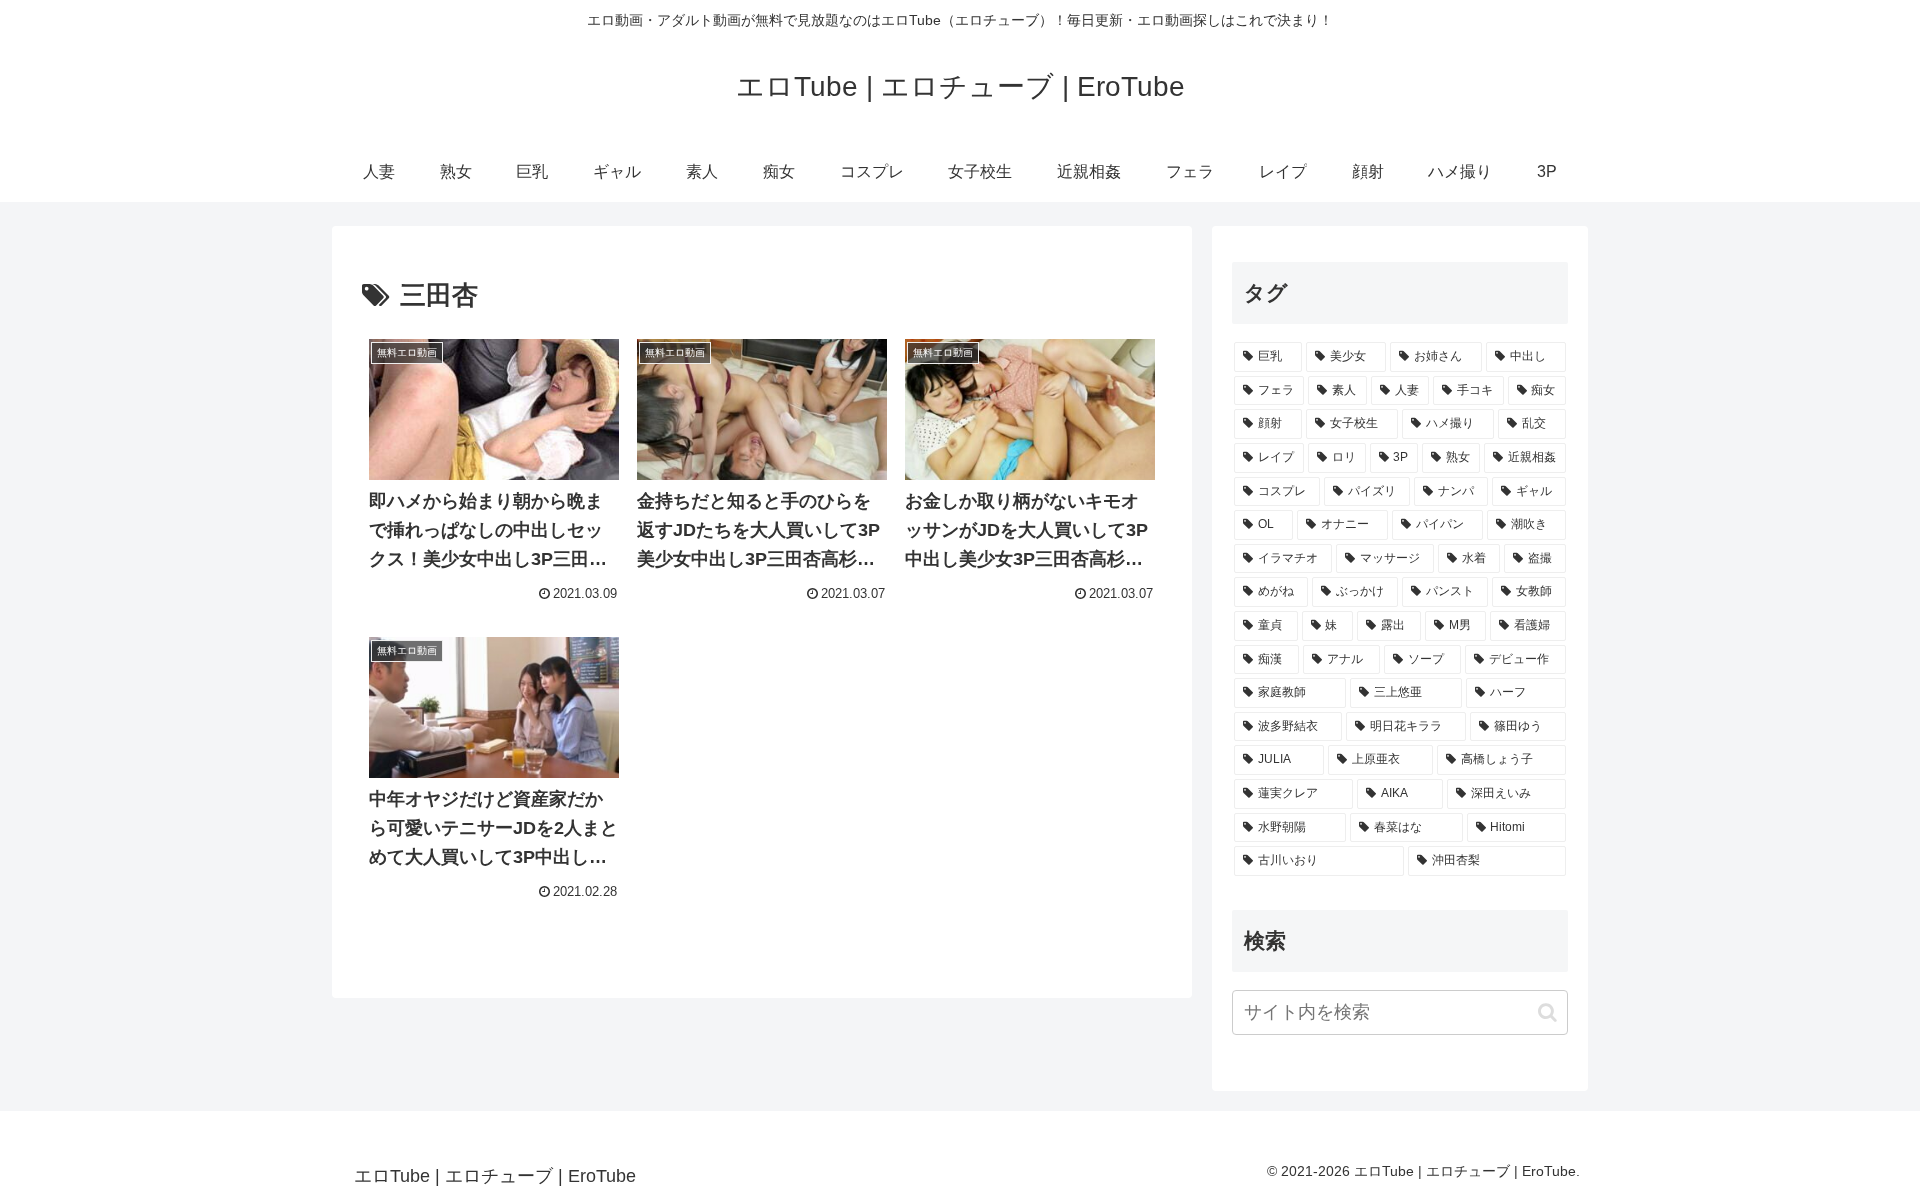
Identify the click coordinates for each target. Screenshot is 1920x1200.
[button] (1547, 1012)
